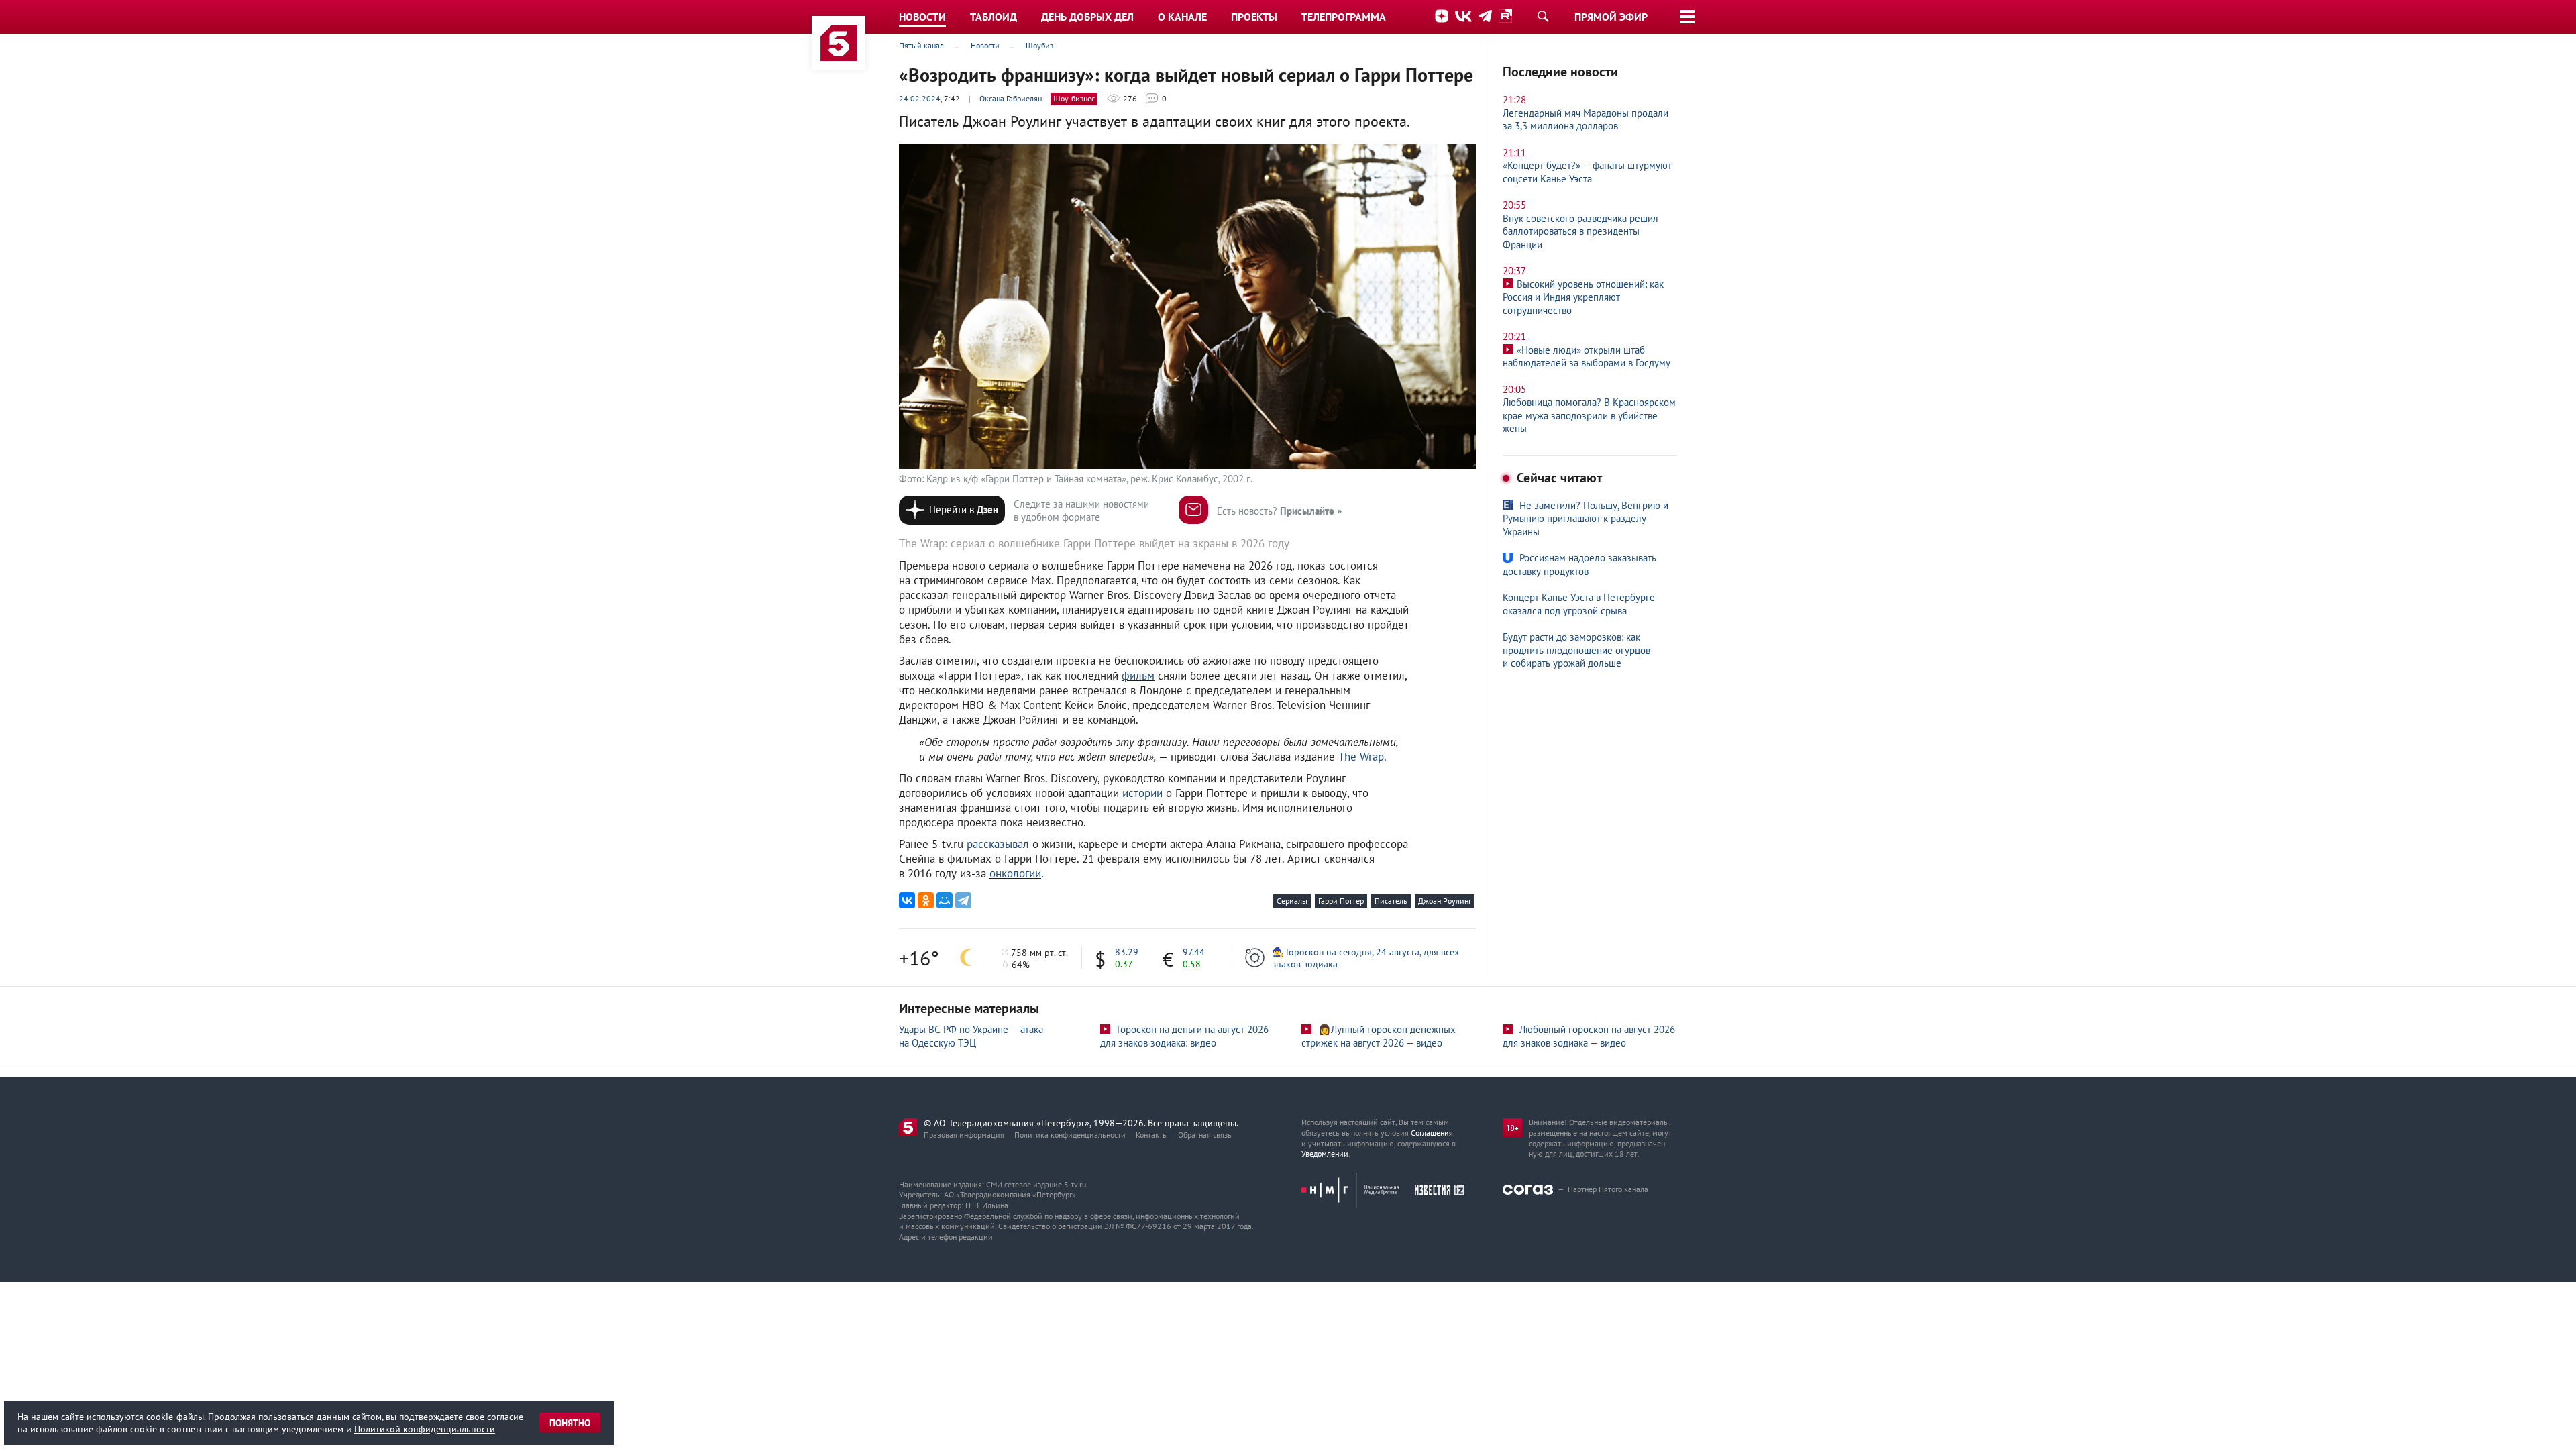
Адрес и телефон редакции (946, 1237)
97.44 (1194, 952)
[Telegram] (963, 900)
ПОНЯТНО (570, 1423)
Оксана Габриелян (1011, 98)
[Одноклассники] (926, 900)
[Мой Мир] (945, 900)
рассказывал (998, 844)
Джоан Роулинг (1445, 901)
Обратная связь (1205, 1135)
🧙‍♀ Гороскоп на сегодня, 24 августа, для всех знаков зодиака (1365, 958)
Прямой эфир (1611, 17)
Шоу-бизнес (1074, 98)
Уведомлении (1325, 1153)
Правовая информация (964, 1135)
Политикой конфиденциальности (425, 1429)
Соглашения (1432, 1133)
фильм (1138, 676)
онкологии (1015, 873)
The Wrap (1361, 757)
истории (1142, 793)
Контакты (1152, 1135)
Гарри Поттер (1341, 901)
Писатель (1391, 901)
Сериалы (1292, 901)
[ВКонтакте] (907, 900)
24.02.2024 (920, 98)
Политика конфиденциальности (1070, 1135)
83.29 (1127, 952)
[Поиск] (1543, 16)
